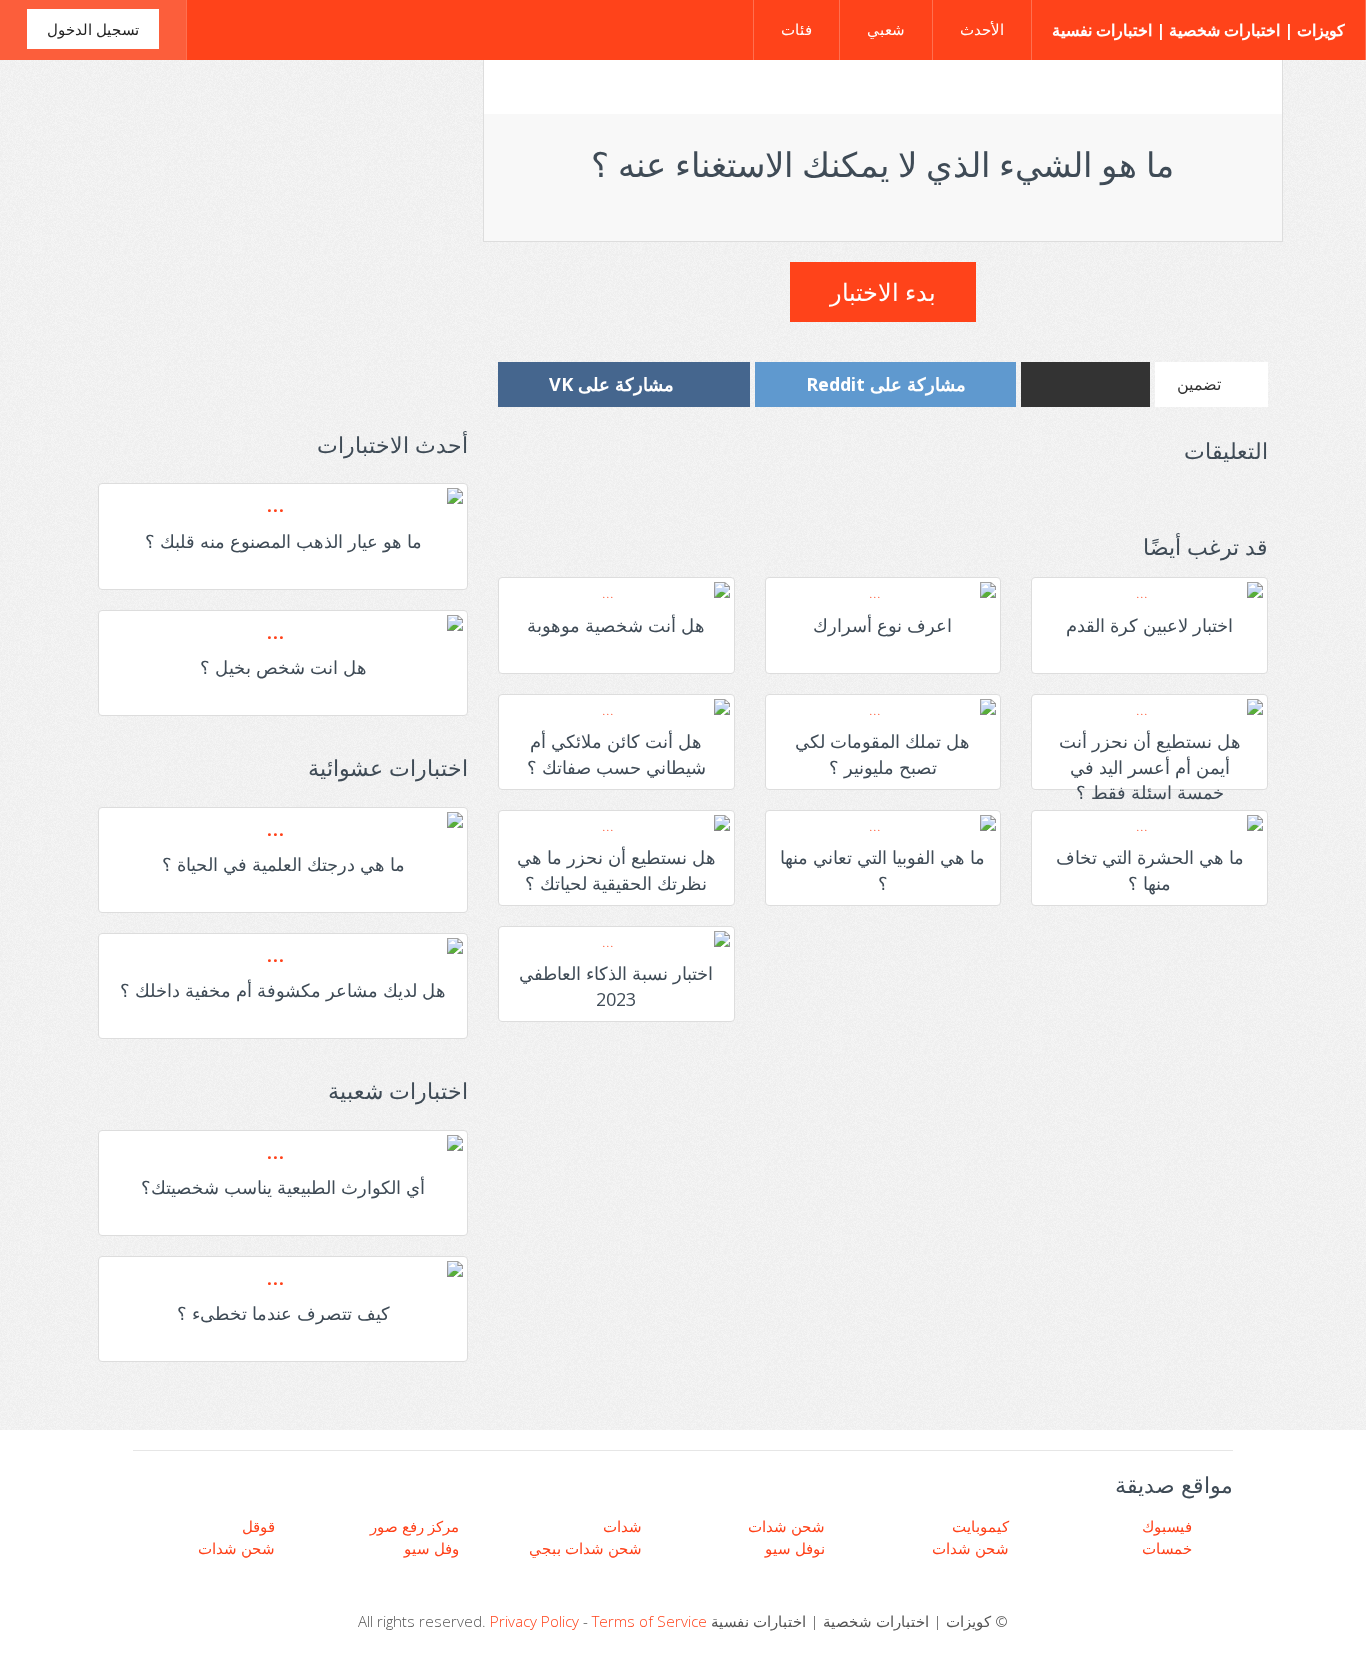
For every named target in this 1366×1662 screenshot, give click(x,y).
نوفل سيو (797, 1548)
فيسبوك (1169, 1526)
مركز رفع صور (416, 1526)
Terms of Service (649, 1621)
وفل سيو (433, 1548)
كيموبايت (982, 1526)
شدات (624, 1526)
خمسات (1169, 1548)
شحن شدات (238, 1548)
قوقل (260, 1526)
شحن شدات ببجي (587, 1548)
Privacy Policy (534, 1621)
